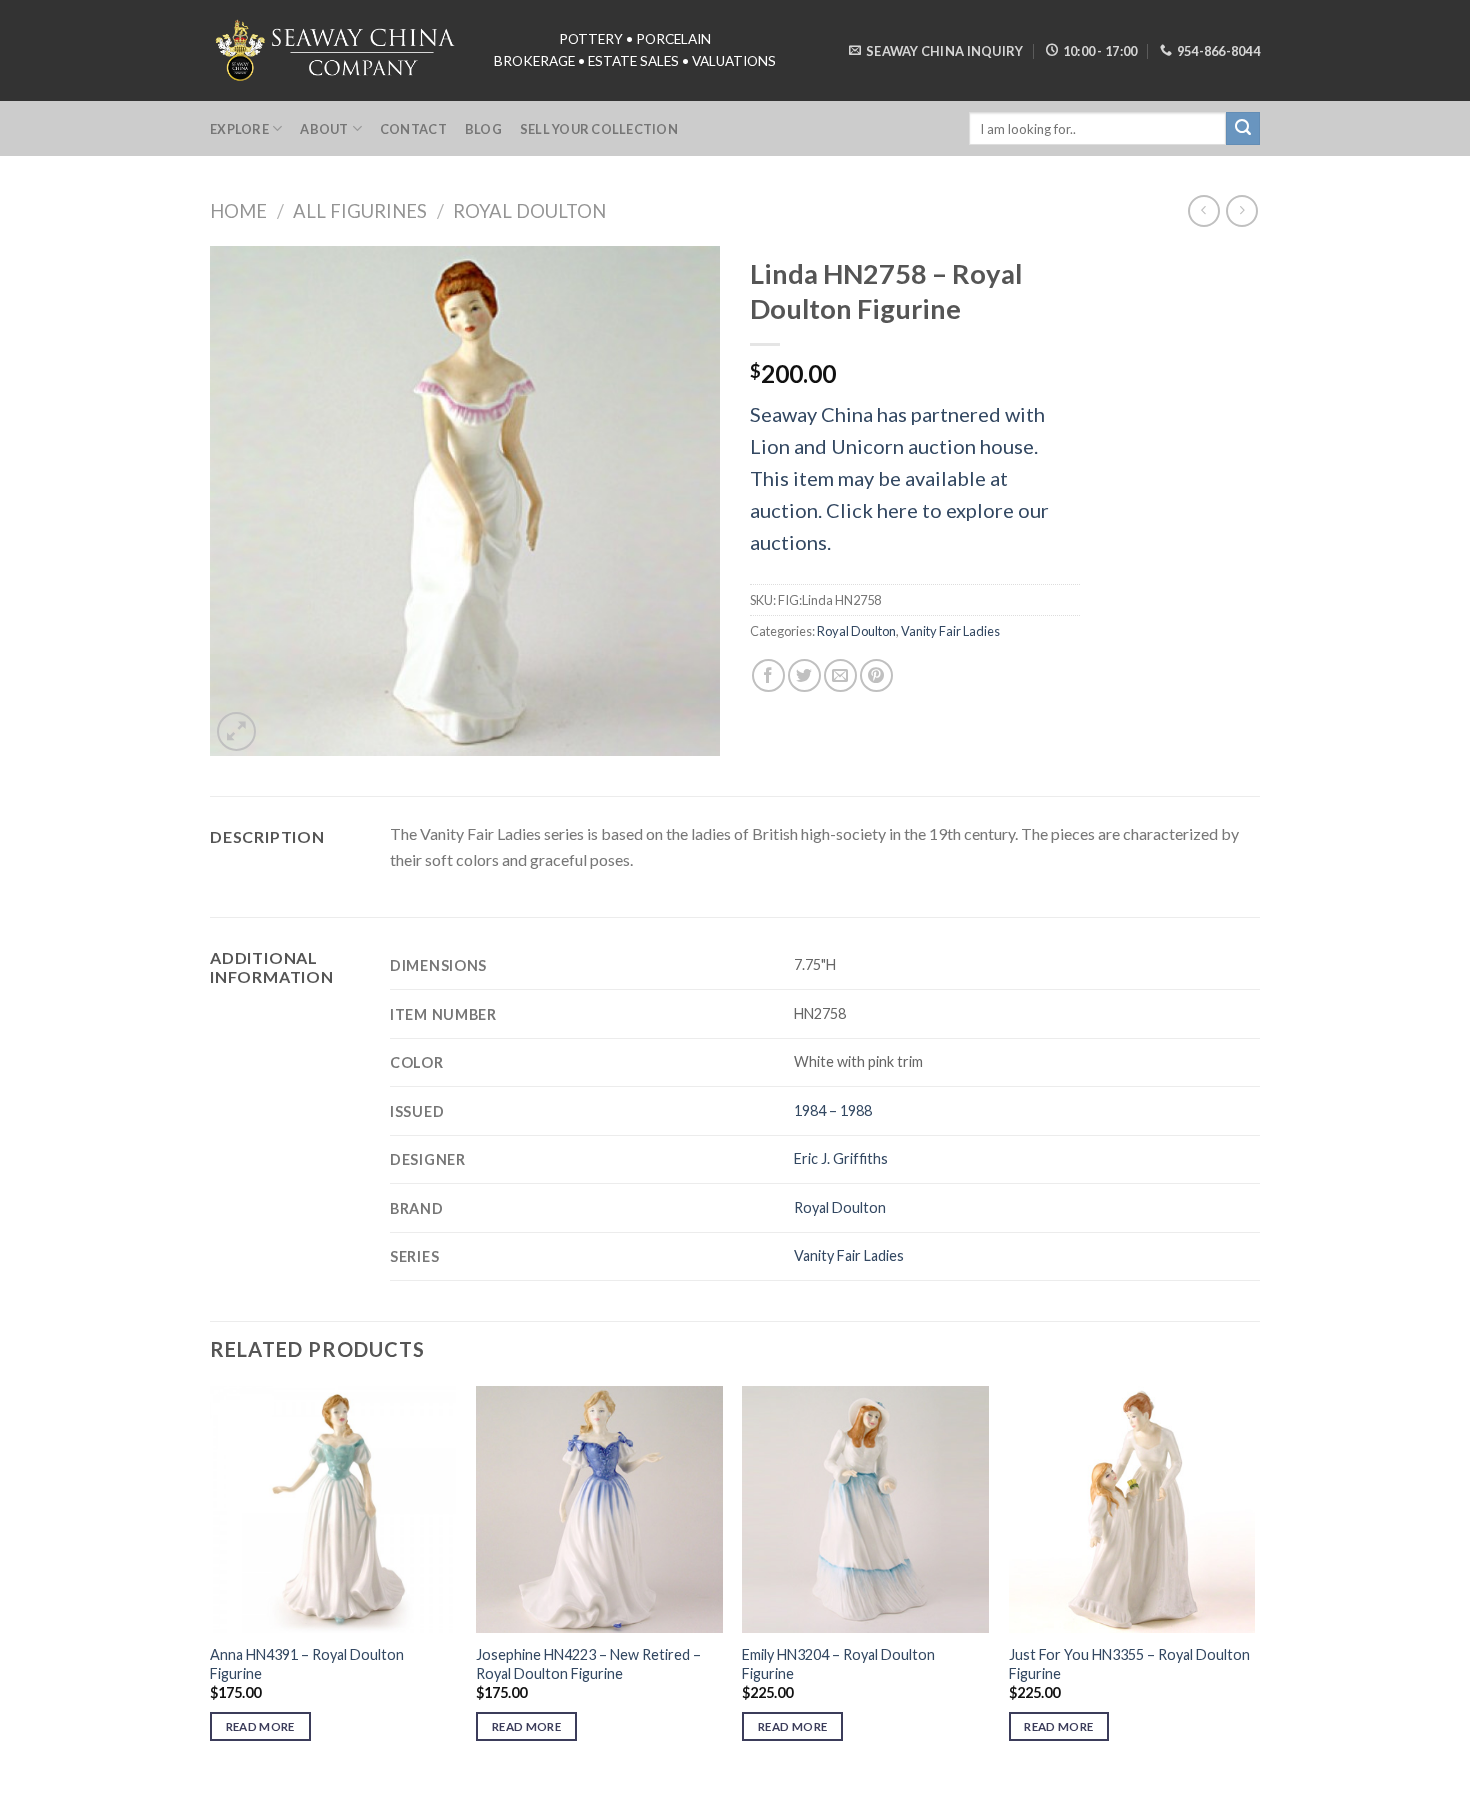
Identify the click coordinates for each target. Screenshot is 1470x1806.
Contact (413, 129)
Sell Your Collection (599, 129)
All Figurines (360, 211)
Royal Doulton (529, 211)
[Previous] (211, 1581)
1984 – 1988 (833, 1110)
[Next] (1254, 1581)
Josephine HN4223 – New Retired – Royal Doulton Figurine (588, 1664)
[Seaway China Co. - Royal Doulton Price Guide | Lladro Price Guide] (337, 50)
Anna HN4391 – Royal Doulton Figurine (307, 1664)
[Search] (1243, 129)
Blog (483, 129)
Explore (239, 129)
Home (238, 211)
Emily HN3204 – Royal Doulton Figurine (838, 1664)
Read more (260, 1726)
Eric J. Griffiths (841, 1158)
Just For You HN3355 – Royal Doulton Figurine (1129, 1664)
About (324, 129)
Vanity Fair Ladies (950, 631)
